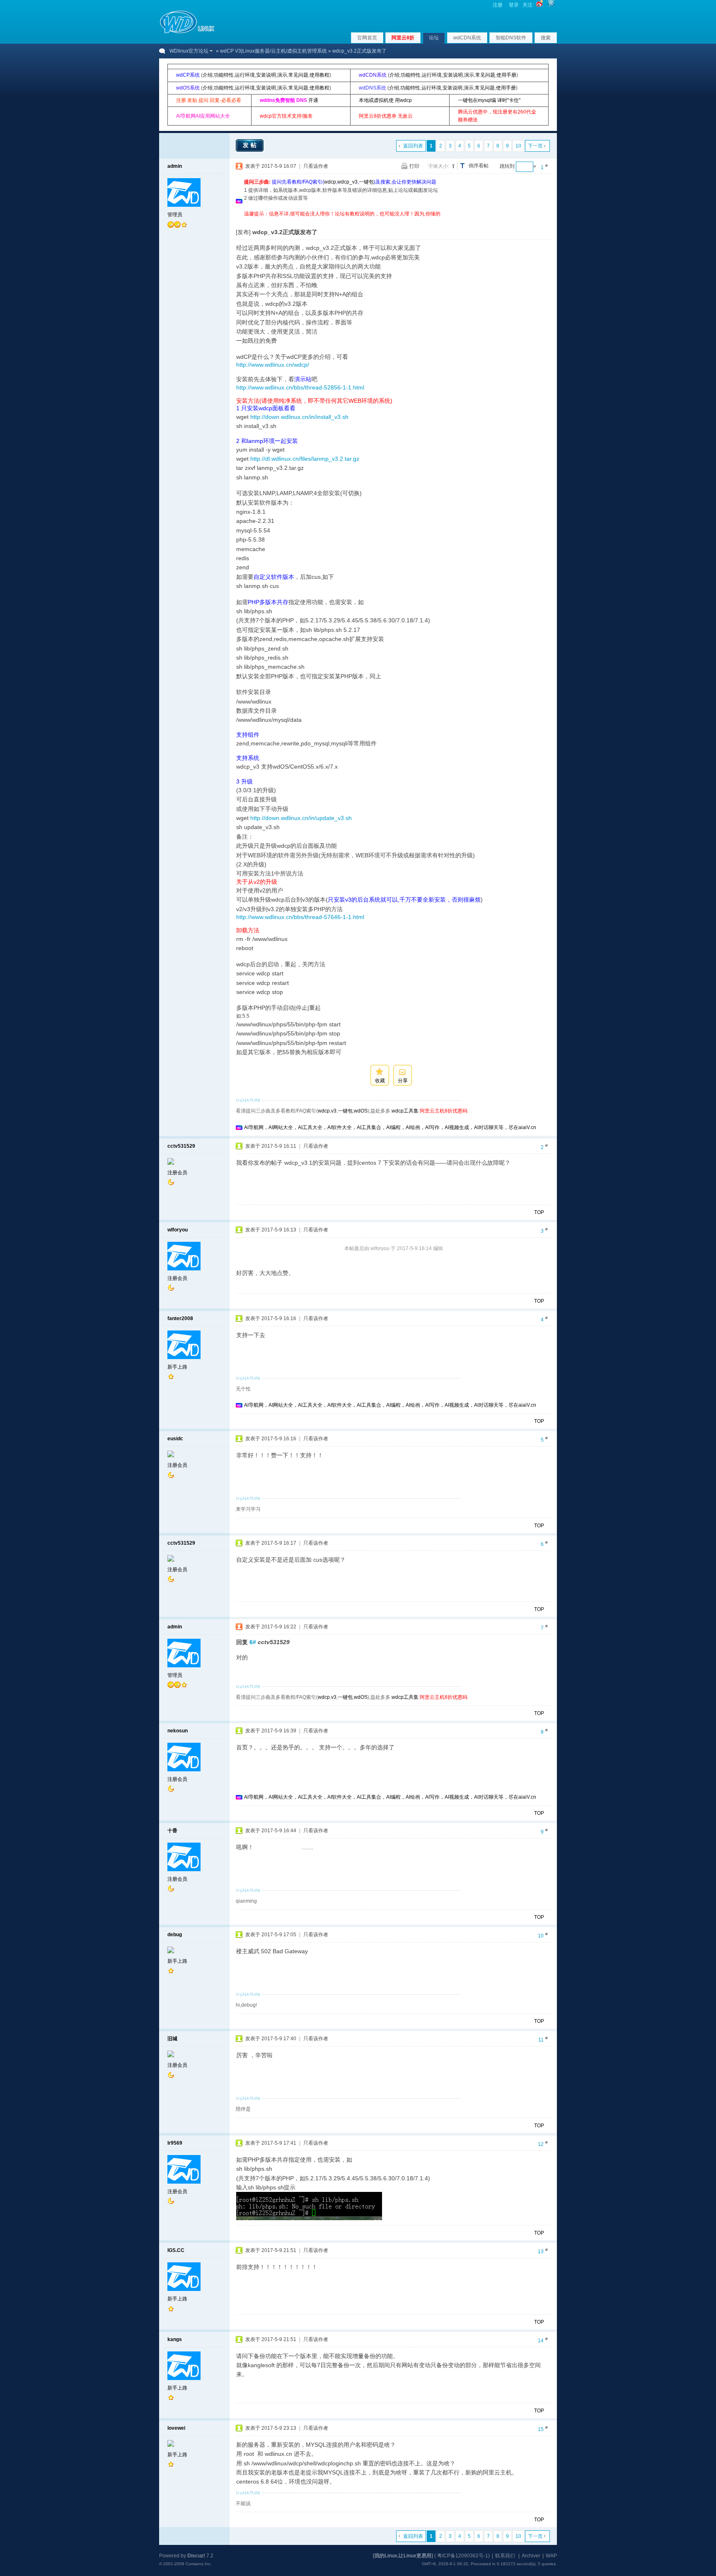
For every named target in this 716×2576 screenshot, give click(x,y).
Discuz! (196, 2556)
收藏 (380, 1081)
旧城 (172, 2039)
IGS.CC (176, 2250)
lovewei (176, 2428)
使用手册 (506, 75)
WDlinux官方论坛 (189, 51)
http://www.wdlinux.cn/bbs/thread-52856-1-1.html (300, 387)
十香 (172, 1831)
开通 (313, 100)
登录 (514, 5)
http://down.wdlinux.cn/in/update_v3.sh (301, 818)
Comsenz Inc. (199, 2564)
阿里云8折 (403, 38)
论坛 (434, 38)
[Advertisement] (395, 221)
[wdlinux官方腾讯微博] (551, 5)
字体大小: (439, 166)
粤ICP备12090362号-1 (463, 2556)
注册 (498, 5)
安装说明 (266, 75)
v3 (334, 1111)
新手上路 (177, 1367)
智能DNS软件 (511, 38)
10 (518, 146)
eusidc (175, 1439)
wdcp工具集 (405, 1111)
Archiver (531, 2556)
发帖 (251, 145)
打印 (414, 166)
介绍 (208, 75)
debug (175, 1935)
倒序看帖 (479, 166)
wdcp (330, 182)
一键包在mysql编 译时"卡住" (489, 100)
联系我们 (505, 2556)
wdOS (361, 1111)
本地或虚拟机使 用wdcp (385, 100)
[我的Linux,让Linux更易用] (403, 2556)
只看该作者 (316, 166)
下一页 (535, 146)
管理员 (175, 215)
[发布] (243, 232)
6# (253, 1642)
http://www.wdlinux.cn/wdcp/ (273, 365)
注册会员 (177, 1173)
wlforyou (178, 1230)
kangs (175, 2339)
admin (175, 166)
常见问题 (298, 75)
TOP (539, 1212)
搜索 (546, 38)
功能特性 (224, 75)
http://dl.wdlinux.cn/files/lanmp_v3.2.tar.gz (305, 459)
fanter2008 (180, 1318)
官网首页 (367, 38)
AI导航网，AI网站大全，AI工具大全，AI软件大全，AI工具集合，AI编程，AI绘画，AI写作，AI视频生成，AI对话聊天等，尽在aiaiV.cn (390, 1127)
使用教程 (319, 75)
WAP (551, 2556)
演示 (282, 75)
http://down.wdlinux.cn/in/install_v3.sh (299, 417)
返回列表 (413, 146)
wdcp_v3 (347, 182)
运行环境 (245, 75)
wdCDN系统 (467, 38)
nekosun (178, 1731)
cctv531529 (181, 1146)
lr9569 (175, 2143)
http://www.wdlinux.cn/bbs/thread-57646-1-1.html (300, 917)
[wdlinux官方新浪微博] (539, 5)
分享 (403, 1081)
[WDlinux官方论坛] (187, 32)
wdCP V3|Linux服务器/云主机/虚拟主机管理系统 (273, 51)
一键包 (366, 182)
